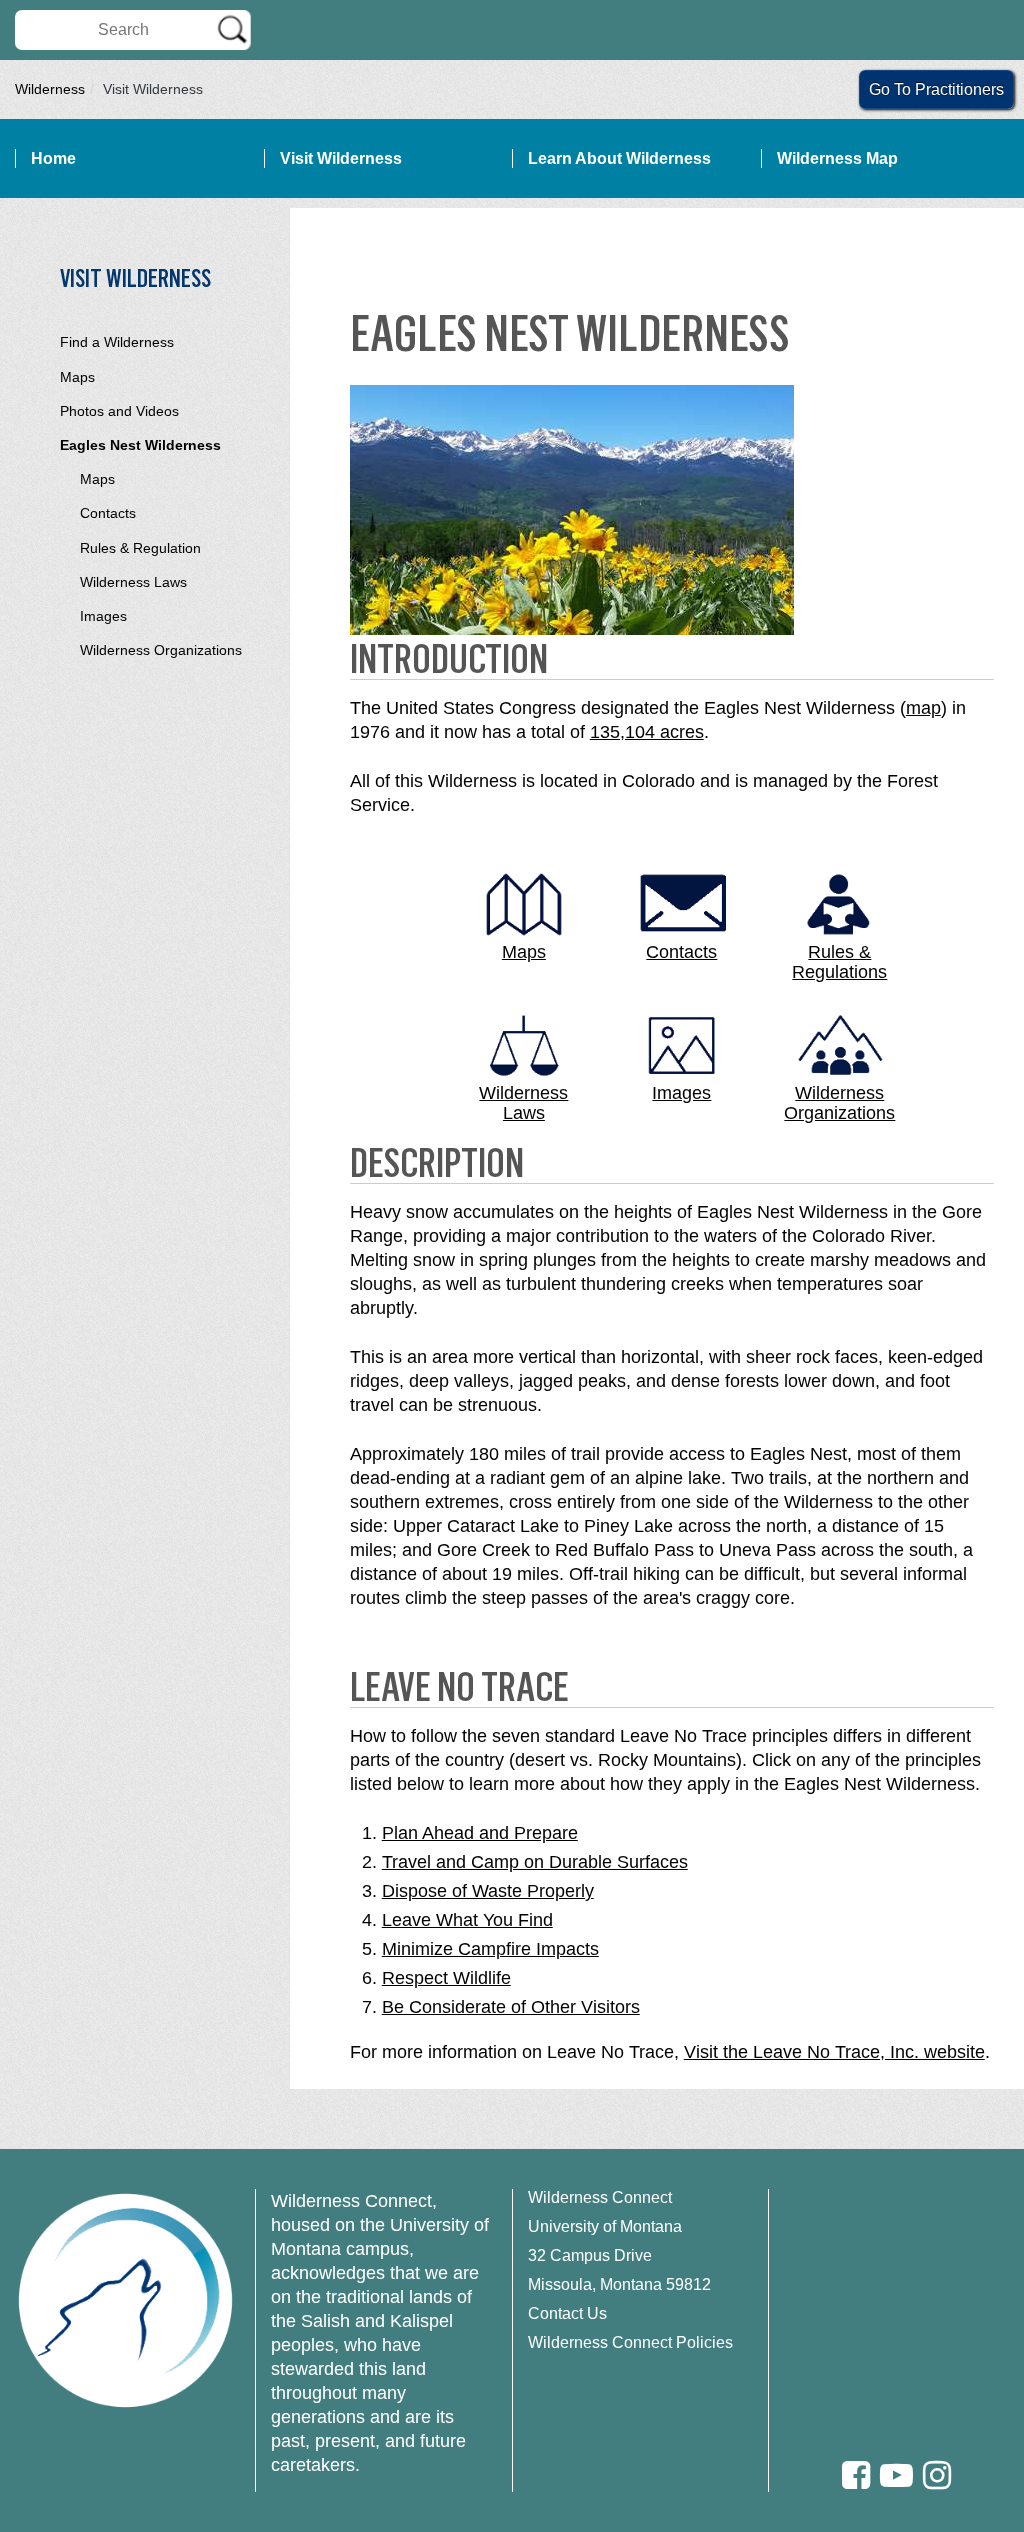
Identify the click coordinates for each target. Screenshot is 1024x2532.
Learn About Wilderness (619, 158)
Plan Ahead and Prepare (480, 1833)
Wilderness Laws (133, 582)
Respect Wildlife (446, 1978)
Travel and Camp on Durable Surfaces (535, 1862)
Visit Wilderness (341, 158)
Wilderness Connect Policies (630, 2342)
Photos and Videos (119, 411)
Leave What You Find (467, 1920)
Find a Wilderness (117, 342)
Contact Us (567, 2313)
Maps (77, 377)
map (923, 708)
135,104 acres (647, 732)
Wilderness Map (837, 158)
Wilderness (50, 89)
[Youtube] (896, 2475)
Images (103, 616)
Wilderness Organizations (161, 650)
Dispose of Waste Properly (488, 1891)
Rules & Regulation (140, 548)
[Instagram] (937, 2475)
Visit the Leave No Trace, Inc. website (834, 2052)
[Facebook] (856, 2475)
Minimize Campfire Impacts (490, 1949)
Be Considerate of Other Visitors (511, 2007)
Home (53, 158)
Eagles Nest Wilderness (140, 445)
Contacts (108, 513)
